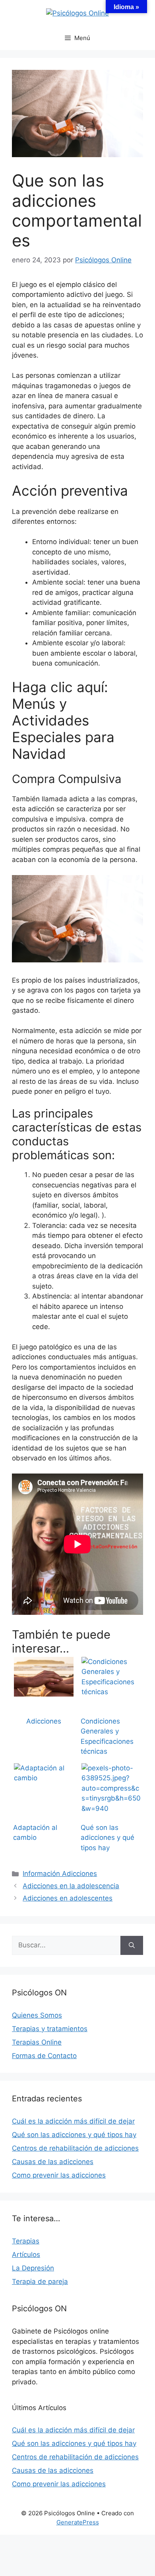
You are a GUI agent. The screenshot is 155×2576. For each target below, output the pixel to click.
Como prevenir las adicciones (59, 2175)
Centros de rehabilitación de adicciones (75, 2148)
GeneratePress (78, 2522)
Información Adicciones (60, 1874)
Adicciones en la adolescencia (71, 1886)
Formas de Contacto (44, 2056)
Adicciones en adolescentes (68, 1898)
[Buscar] (132, 1945)
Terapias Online (37, 2042)
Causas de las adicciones (53, 2162)
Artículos (26, 2255)
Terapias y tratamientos (50, 2029)
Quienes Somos (37, 2015)
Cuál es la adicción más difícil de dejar (73, 2121)
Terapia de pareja (40, 2282)
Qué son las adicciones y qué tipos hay (74, 2135)
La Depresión (33, 2268)
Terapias (26, 2241)
